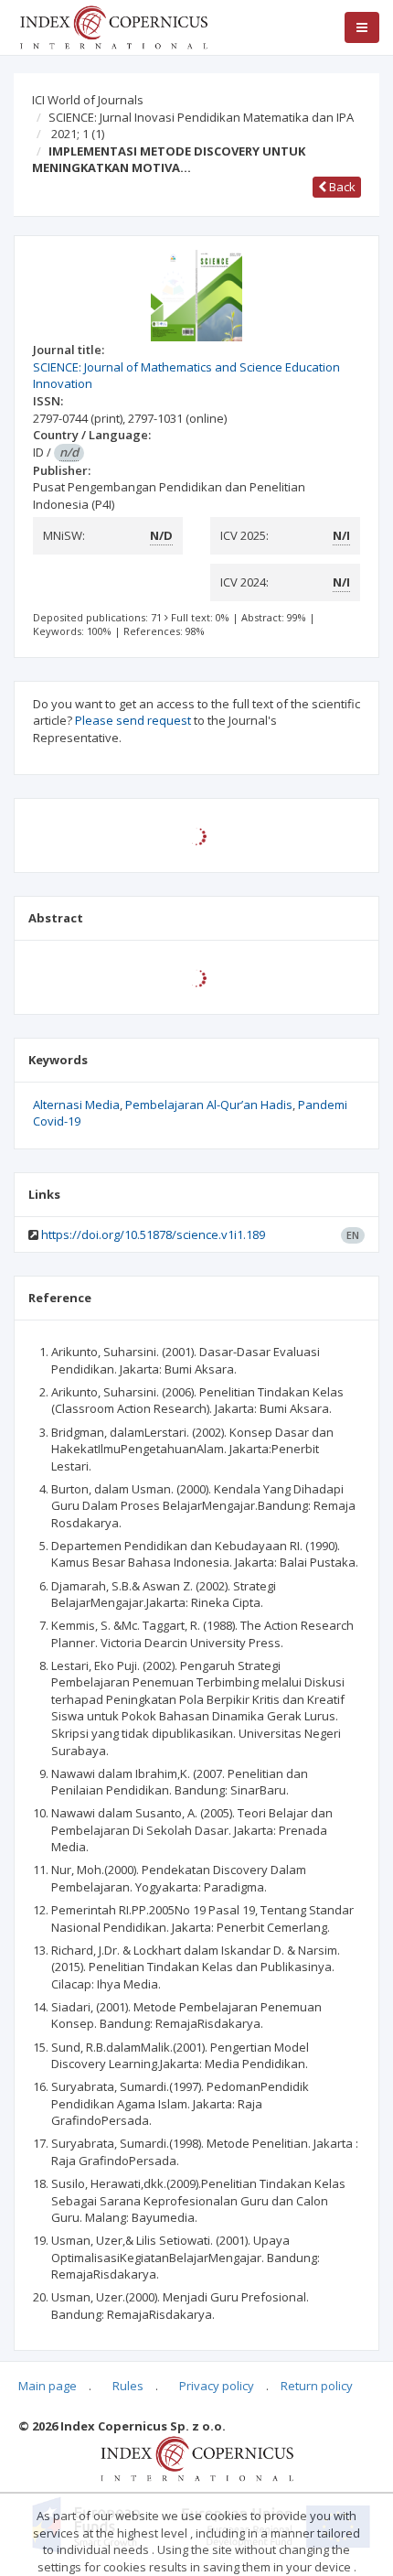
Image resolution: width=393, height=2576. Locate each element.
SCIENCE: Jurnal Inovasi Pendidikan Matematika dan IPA (201, 117)
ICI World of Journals (88, 100)
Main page (48, 2386)
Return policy (317, 2386)
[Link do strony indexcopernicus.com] (197, 2457)
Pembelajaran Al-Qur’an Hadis (209, 1105)
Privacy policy (217, 2386)
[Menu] (362, 27)
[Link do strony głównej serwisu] (113, 26)
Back (341, 187)
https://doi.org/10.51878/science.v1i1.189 (153, 1234)
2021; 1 (78, 134)
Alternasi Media (76, 1105)
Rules (128, 2386)
